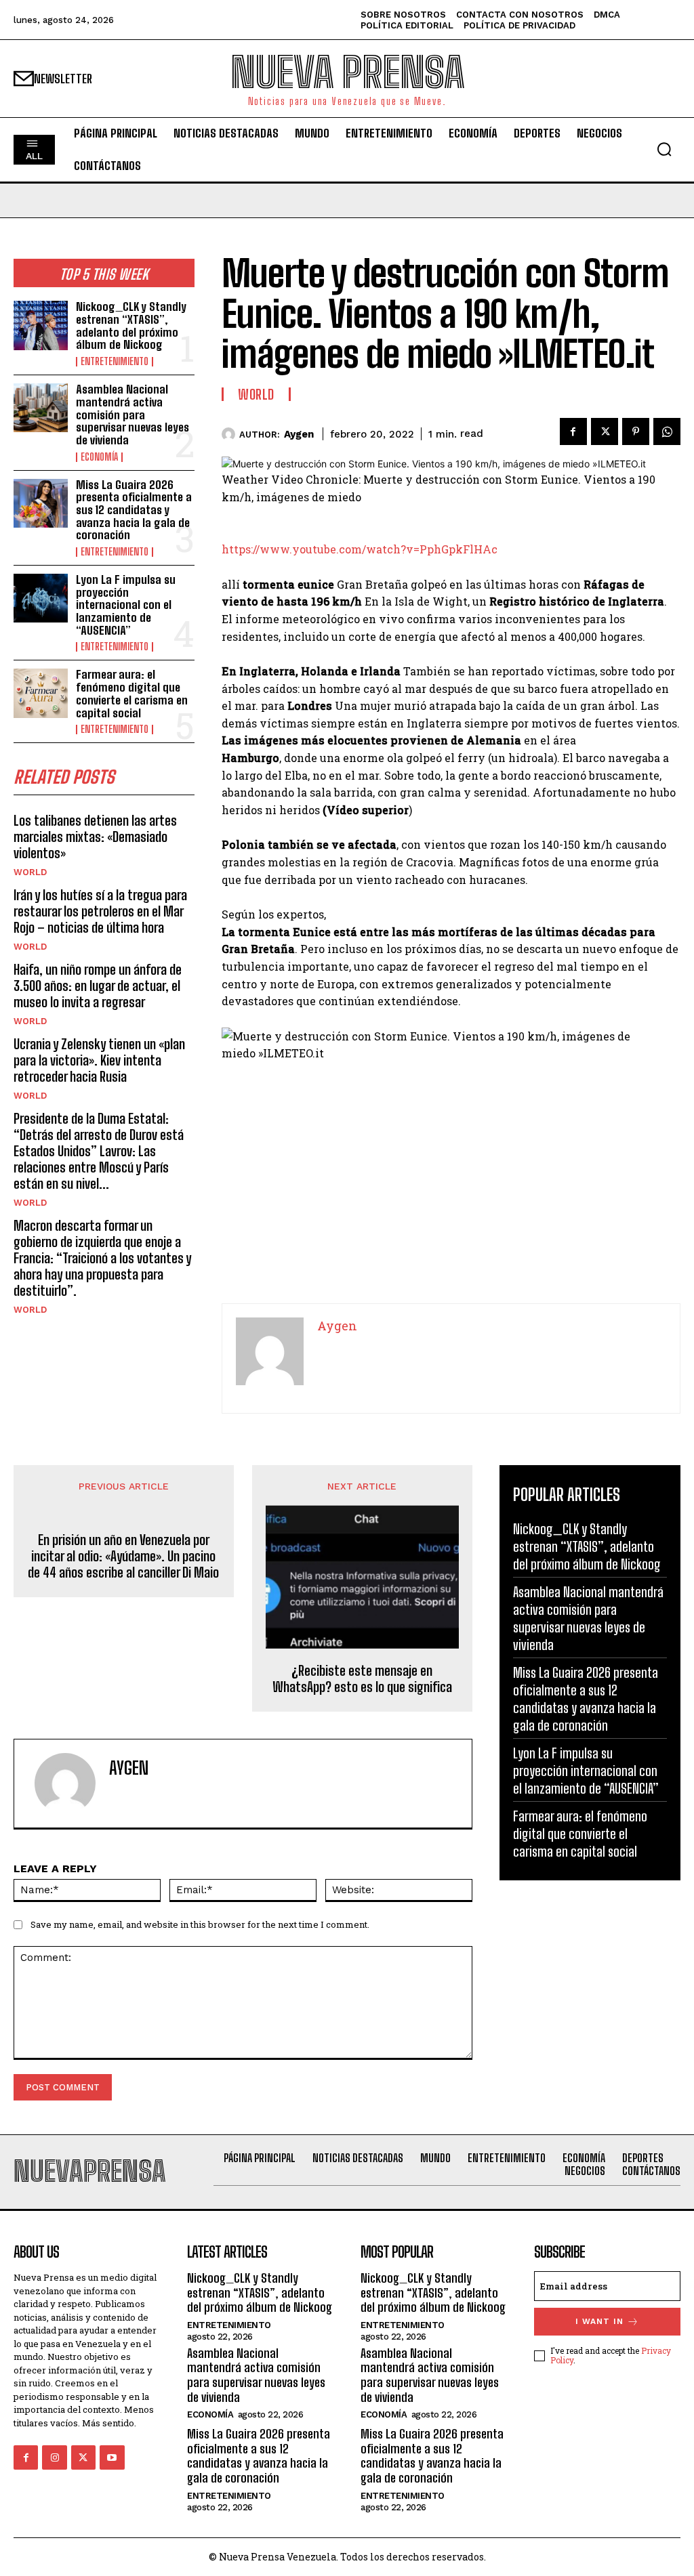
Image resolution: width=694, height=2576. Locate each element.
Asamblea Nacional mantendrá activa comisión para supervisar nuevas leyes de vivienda (132, 415)
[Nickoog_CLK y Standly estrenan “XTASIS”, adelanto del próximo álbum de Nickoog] (41, 325)
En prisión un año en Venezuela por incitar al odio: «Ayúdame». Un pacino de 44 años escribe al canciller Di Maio (123, 1556)
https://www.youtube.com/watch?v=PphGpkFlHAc (360, 549)
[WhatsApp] (667, 431)
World (30, 872)
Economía (99, 457)
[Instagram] (54, 2457)
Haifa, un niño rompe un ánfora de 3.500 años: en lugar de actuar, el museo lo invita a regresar (98, 986)
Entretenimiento (115, 362)
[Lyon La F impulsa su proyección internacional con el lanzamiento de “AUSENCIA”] (41, 598)
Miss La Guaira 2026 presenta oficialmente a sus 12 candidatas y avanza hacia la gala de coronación (134, 510)
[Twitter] (605, 431)
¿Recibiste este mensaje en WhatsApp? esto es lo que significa (362, 1678)
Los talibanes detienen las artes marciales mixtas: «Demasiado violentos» (95, 837)
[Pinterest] (636, 431)
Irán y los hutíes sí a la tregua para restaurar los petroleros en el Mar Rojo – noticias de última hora (100, 911)
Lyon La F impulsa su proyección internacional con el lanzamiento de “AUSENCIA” (126, 605)
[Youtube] (112, 2457)
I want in (599, 2321)
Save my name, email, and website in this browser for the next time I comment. (200, 1924)
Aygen (299, 434)
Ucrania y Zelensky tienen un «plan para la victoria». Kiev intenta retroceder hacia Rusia (99, 1060)
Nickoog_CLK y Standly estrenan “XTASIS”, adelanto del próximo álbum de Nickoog (131, 325)
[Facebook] (573, 431)
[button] (664, 149)
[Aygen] (230, 434)
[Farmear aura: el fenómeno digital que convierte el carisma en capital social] (41, 693)
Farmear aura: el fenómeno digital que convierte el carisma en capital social (132, 693)
